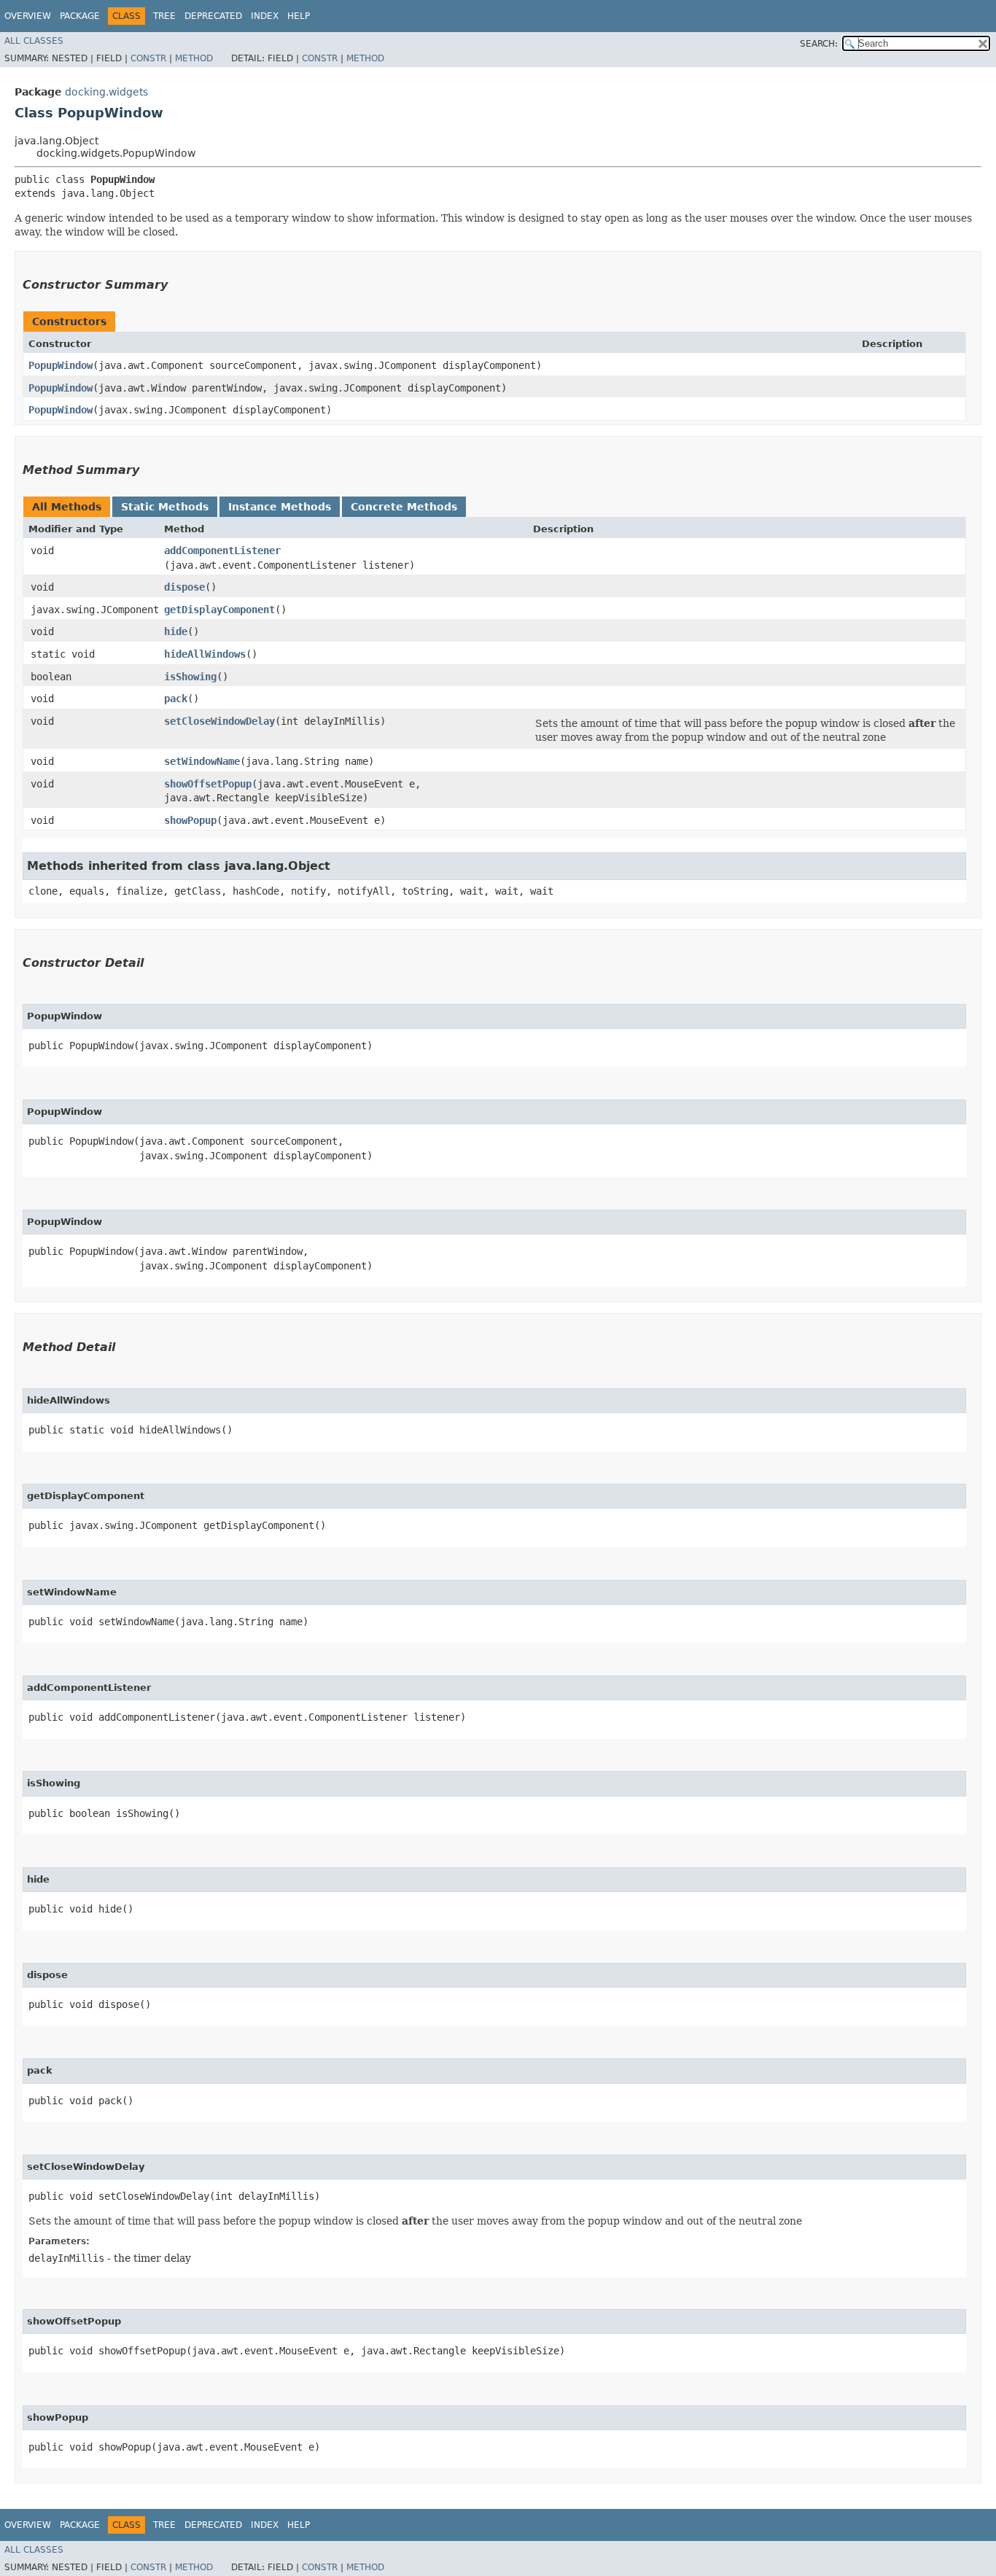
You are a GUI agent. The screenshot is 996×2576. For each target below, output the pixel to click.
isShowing (190, 677)
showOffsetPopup (208, 784)
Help (299, 16)
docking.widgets (106, 92)
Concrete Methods (404, 507)
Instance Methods (280, 507)
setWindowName (202, 761)
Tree (164, 16)
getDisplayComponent (219, 610)
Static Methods (165, 507)
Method (194, 58)
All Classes (34, 41)
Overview (28, 16)
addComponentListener (222, 550)
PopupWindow (61, 365)
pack (176, 699)
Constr (148, 58)
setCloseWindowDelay (219, 721)
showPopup (190, 820)
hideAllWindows (205, 654)
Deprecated (213, 16)
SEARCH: (819, 44)
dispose (184, 587)
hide (176, 631)
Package (80, 16)
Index (265, 16)
